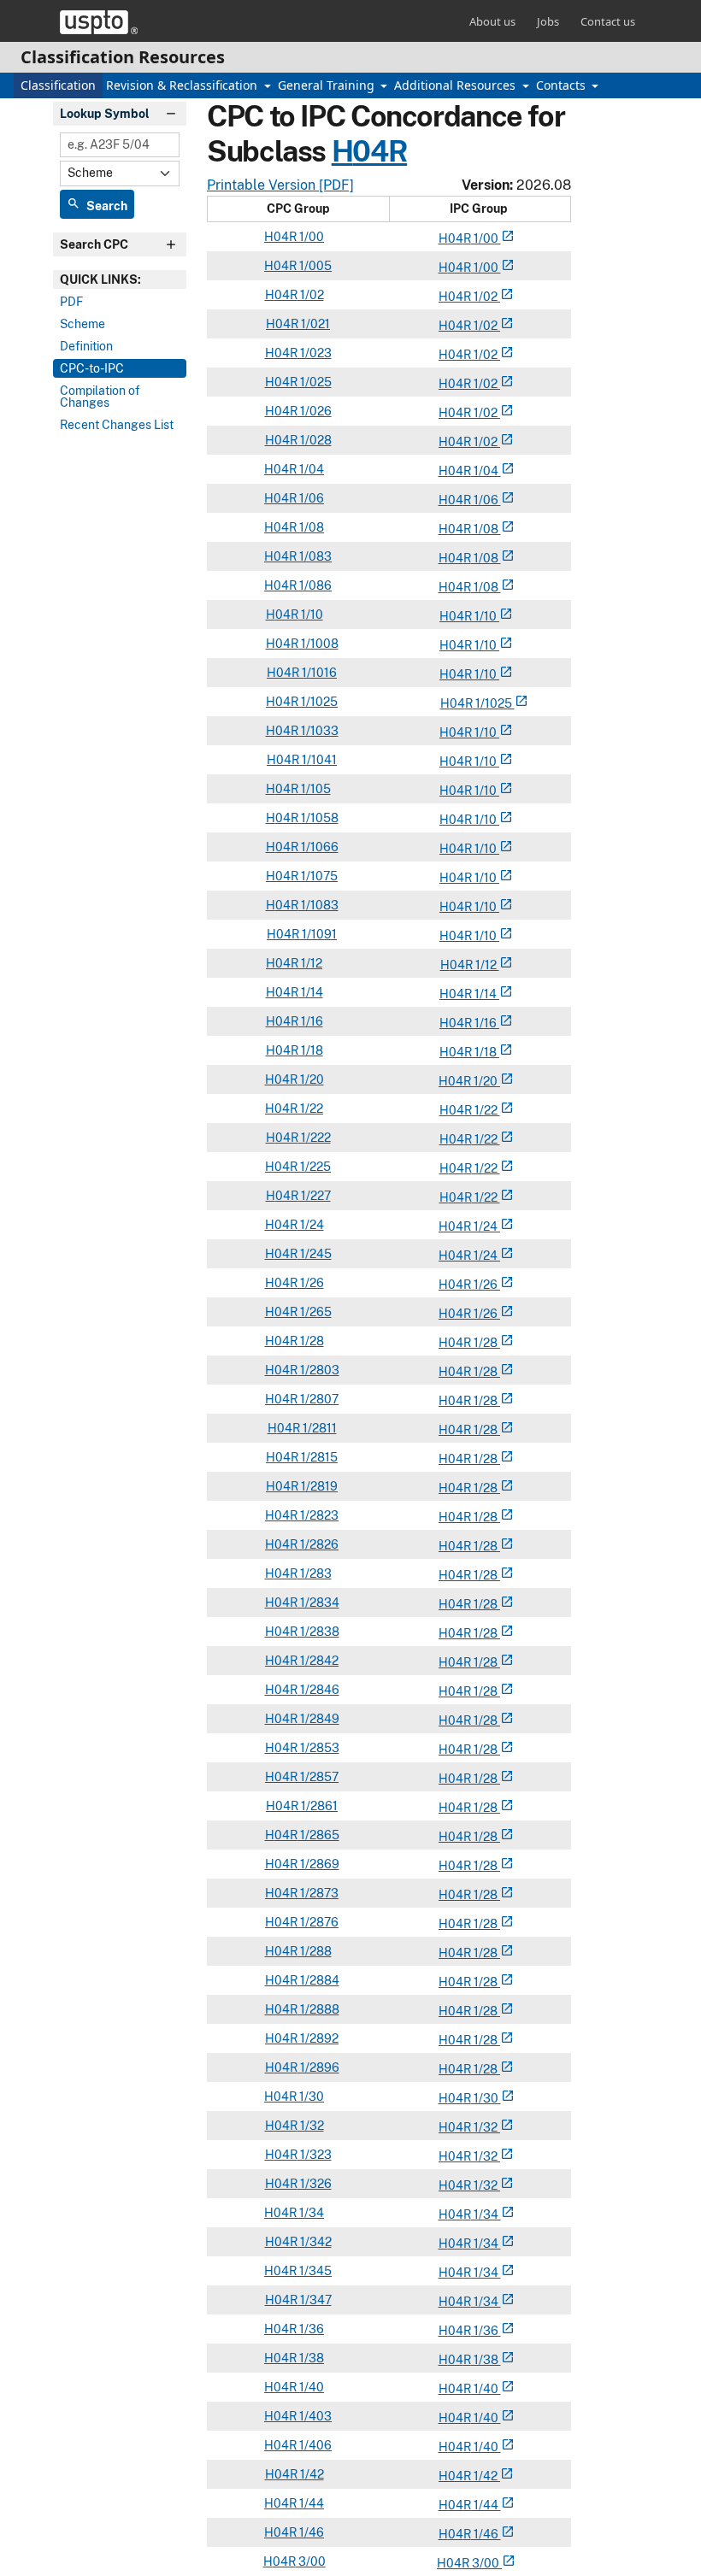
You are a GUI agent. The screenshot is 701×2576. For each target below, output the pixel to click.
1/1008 (318, 644)
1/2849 (318, 1719)
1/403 (314, 2416)
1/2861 (318, 1806)
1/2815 (318, 1457)
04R (380, 151)
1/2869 (318, 1864)
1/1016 (318, 673)
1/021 (314, 324)
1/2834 (318, 1603)
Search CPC (94, 244)
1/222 (315, 1138)
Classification (58, 85)
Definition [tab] (86, 346)
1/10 (311, 615)
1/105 (315, 789)
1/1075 (318, 876)
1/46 (310, 2532)
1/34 (310, 2213)
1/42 (311, 2474)
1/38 (310, 2358)
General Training (328, 85)
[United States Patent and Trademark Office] (99, 22)
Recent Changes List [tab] (117, 425)
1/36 (310, 2329)
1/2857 (318, 1777)
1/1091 (318, 934)
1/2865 (318, 1835)
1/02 (311, 295)
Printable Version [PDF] (280, 185)
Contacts (563, 85)
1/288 (315, 1951)
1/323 (315, 2155)
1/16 (311, 1021)
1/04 (310, 469)
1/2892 (318, 2038)
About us (492, 21)
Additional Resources (457, 85)
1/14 (311, 992)
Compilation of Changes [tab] (100, 397)
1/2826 (318, 1544)
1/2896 (318, 2067)
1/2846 (318, 1690)
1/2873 (318, 1893)
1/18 (311, 1050)
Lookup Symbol (105, 114)
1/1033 (318, 731)
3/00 (311, 2561)
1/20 (311, 1079)
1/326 (315, 2184)
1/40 (310, 2387)
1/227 (315, 1196)
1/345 (314, 2271)
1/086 (314, 585)
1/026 (315, 411)
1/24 (311, 1225)
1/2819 (318, 1486)
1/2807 (318, 1399)
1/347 (315, 2300)
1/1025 (318, 702)
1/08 (310, 527)
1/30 (310, 2097)
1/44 (310, 2503)
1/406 (314, 2445)
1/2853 (318, 1748)
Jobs (548, 21)
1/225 (314, 1167)
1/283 (315, 1573)
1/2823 (318, 1515)
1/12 (310, 963)
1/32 (311, 2126)
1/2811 (318, 1428)
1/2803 (318, 1370)
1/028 (315, 440)
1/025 (315, 382)
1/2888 (318, 2009)
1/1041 (318, 760)
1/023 (315, 353)
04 (456, 238)
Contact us (608, 21)
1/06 (310, 498)
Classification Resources (123, 57)
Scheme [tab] (82, 324)
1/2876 (318, 1922)
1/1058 (318, 818)
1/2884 (318, 1980)
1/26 (311, 1283)
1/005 (314, 266)
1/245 (315, 1254)
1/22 (310, 1109)
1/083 (314, 556)
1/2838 (318, 1632)
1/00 (310, 237)
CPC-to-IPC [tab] (92, 368)
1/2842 (318, 1661)
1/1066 (318, 847)
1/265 (315, 1312)
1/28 (311, 1341)
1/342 (315, 2242)
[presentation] (120, 279)
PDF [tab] (71, 302)
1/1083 (318, 905)
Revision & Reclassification (183, 85)
